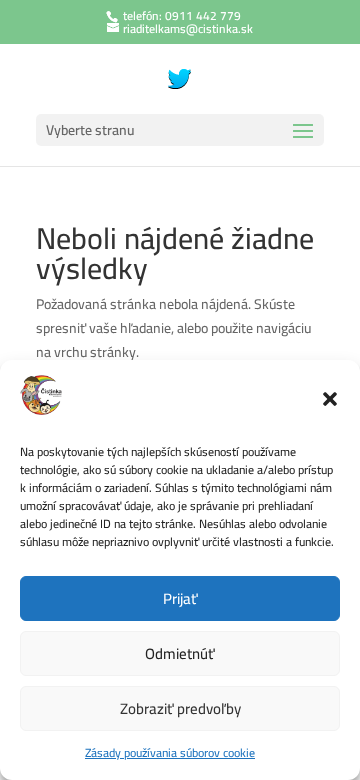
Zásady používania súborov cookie (170, 752)
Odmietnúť (180, 653)
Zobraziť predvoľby (180, 708)
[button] (330, 399)
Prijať (180, 598)
